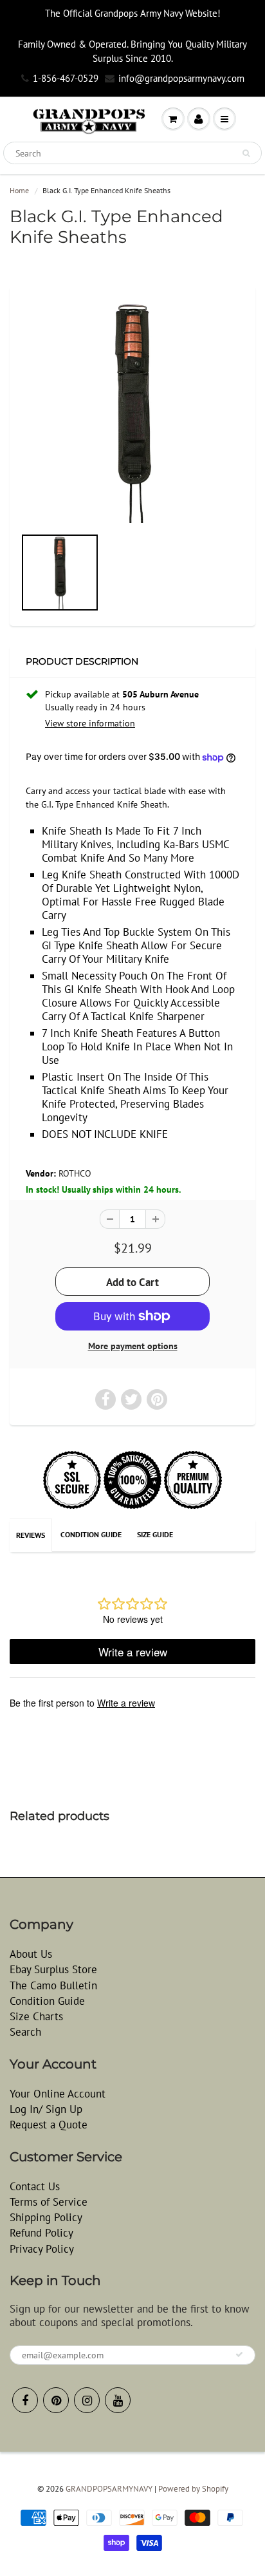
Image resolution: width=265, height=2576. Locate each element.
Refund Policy (41, 2233)
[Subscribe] (239, 2354)
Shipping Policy (46, 2217)
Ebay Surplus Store (53, 1969)
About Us (31, 1954)
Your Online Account (58, 2094)
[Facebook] (25, 2400)
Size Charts (36, 2016)
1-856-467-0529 (66, 78)
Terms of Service (49, 2202)
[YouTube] (118, 2400)
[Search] (246, 153)
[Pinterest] (56, 2400)
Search (25, 2032)
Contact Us (35, 2186)
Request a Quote (49, 2125)
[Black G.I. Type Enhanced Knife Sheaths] (132, 412)
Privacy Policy (42, 2249)
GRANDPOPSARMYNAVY (109, 2489)
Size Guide (155, 1534)
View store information (90, 723)
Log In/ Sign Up (46, 2109)
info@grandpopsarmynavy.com (181, 78)
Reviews (31, 1535)
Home (19, 190)
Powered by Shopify (193, 2489)
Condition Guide (91, 1534)
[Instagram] (87, 2400)
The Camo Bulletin (53, 1985)
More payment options (133, 1346)
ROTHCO (75, 1173)
